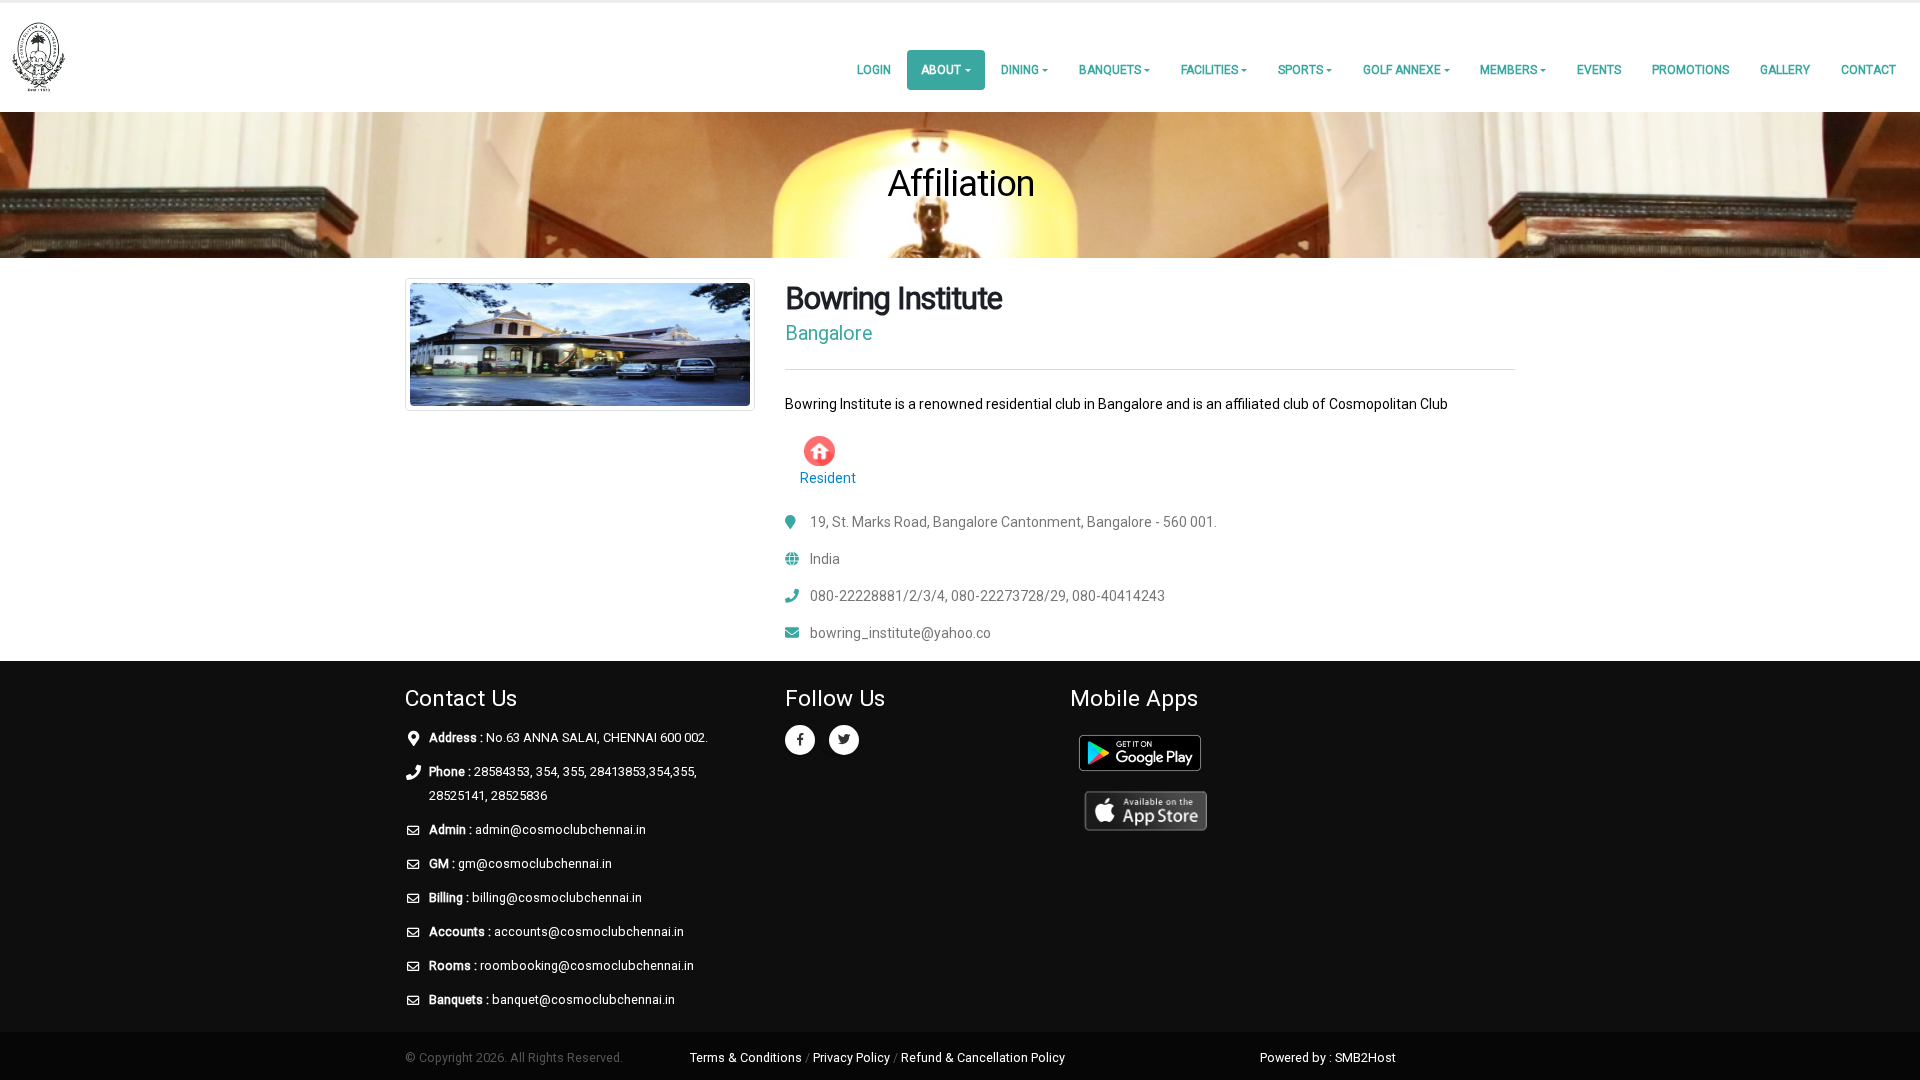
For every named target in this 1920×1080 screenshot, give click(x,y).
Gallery (1785, 70)
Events (1599, 70)
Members (1508, 70)
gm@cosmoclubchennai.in (535, 863)
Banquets (1110, 70)
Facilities (1209, 70)
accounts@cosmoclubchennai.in (589, 931)
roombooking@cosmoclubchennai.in (587, 965)
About (941, 70)
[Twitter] (844, 740)
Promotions (1690, 70)
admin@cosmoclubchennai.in (560, 829)
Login (874, 70)
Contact (1868, 70)
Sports (1300, 70)
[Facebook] (800, 740)
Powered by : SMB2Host (1328, 1057)
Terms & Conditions (746, 1057)
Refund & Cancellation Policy (983, 1057)
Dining (1020, 70)
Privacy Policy (851, 1057)
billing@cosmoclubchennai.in (557, 897)
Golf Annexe (1402, 70)
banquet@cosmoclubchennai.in (583, 999)
